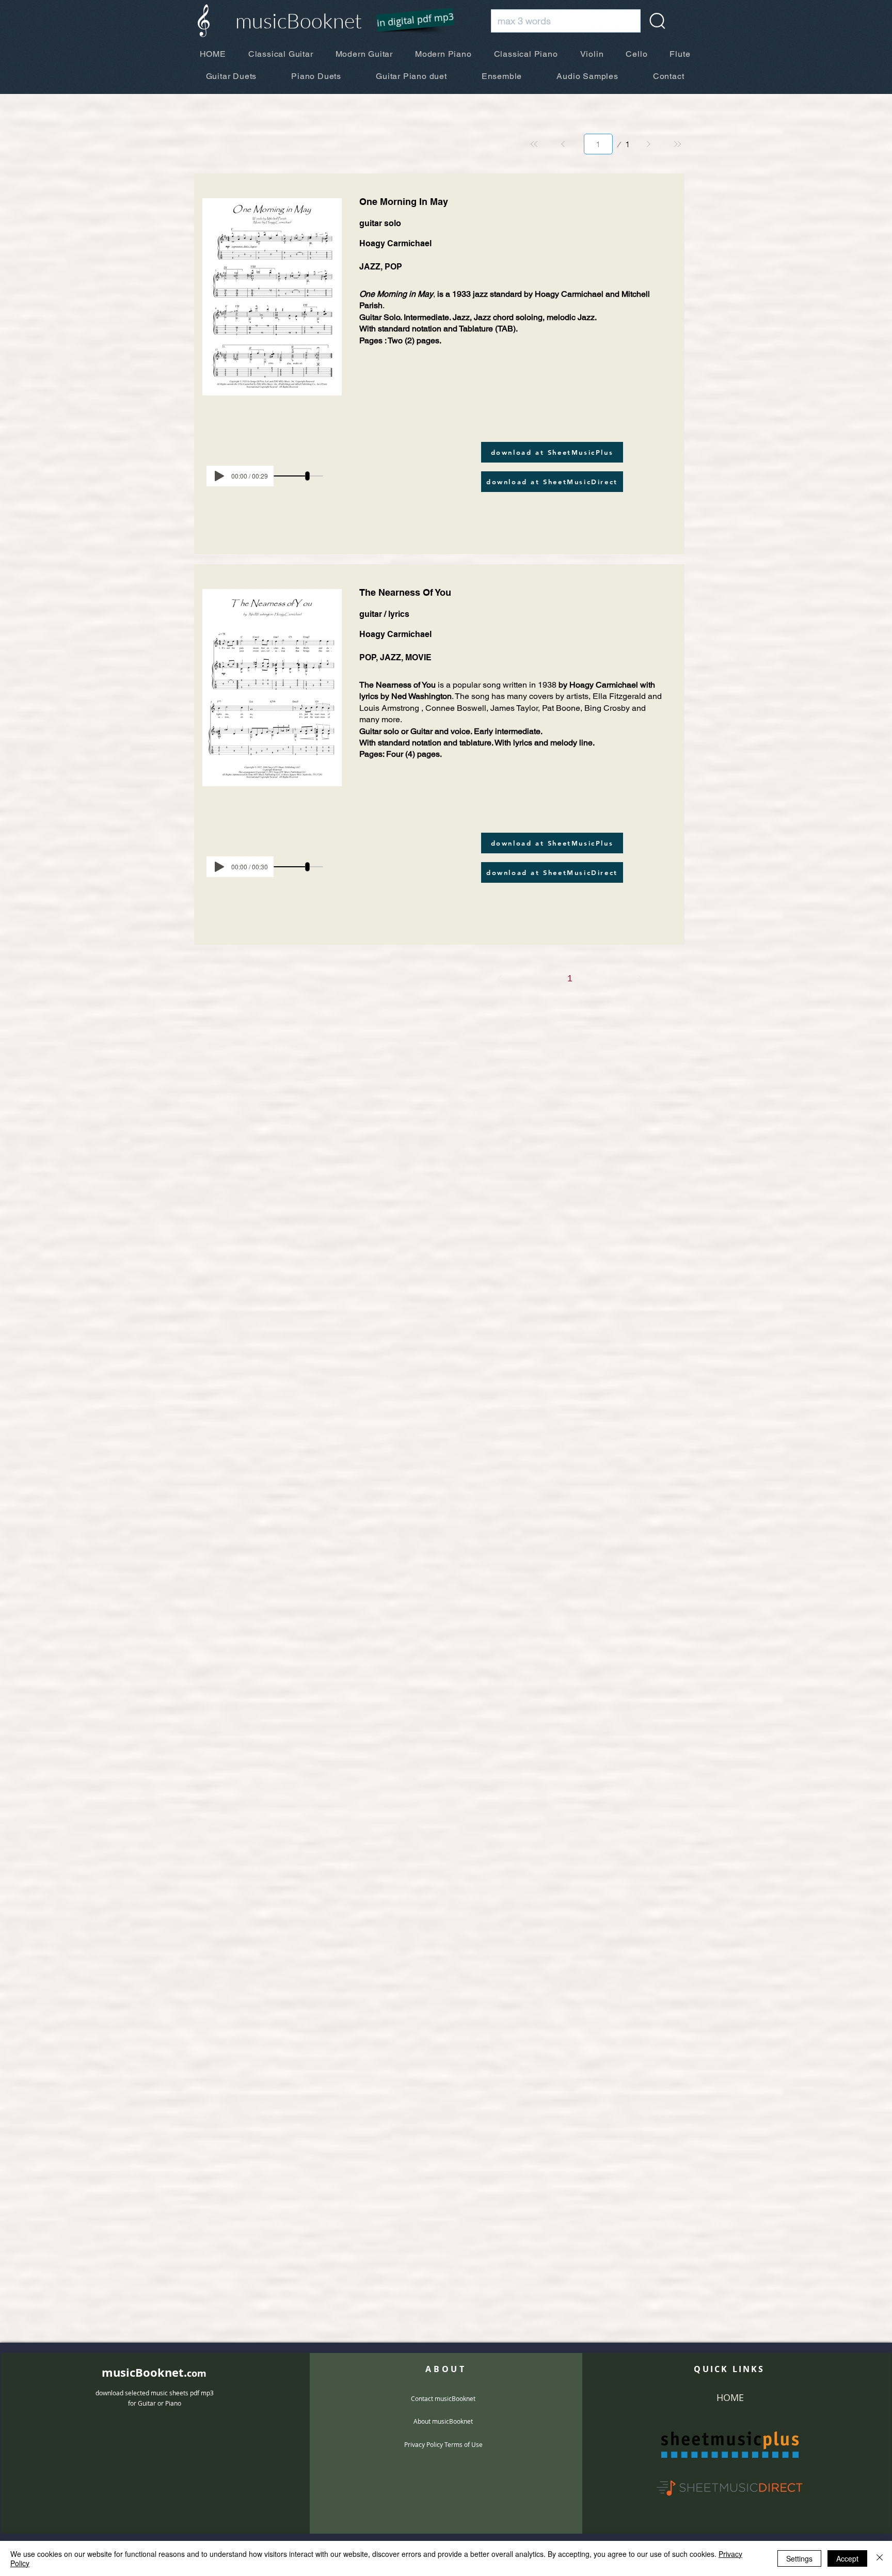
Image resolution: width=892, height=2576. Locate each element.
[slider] (307, 476)
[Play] (219, 476)
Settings (799, 2558)
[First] (534, 144)
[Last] (677, 144)
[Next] (648, 144)
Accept (847, 2558)
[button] (409, 21)
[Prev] (563, 144)
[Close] (880, 2558)
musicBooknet (299, 20)
